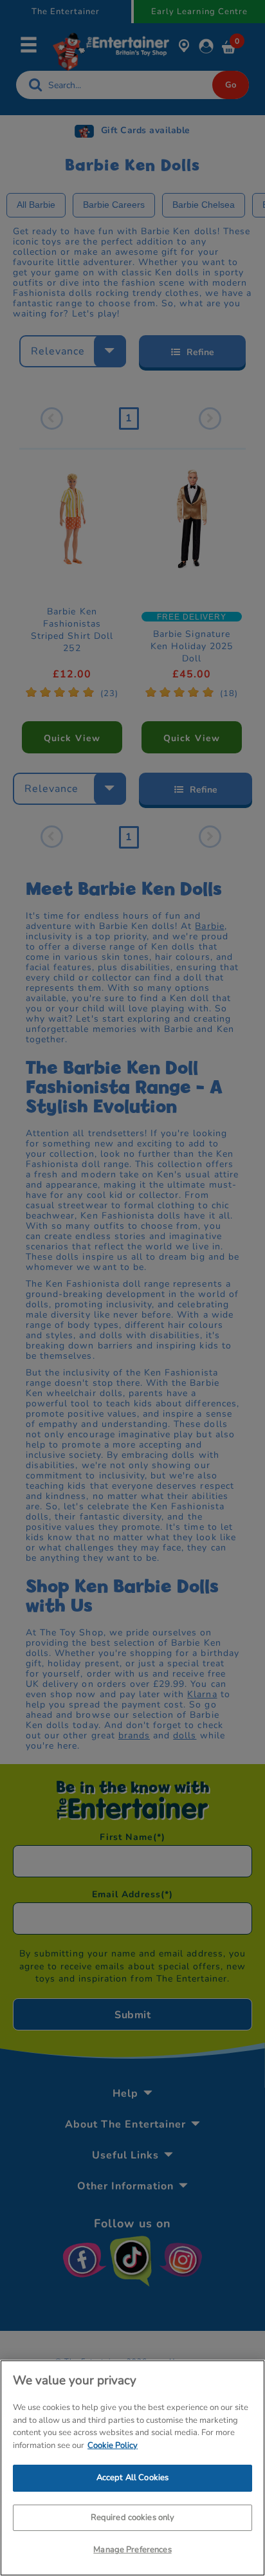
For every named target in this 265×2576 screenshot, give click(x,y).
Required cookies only (133, 2517)
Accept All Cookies (132, 2478)
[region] (132, 2468)
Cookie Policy (113, 2445)
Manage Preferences (132, 2550)
